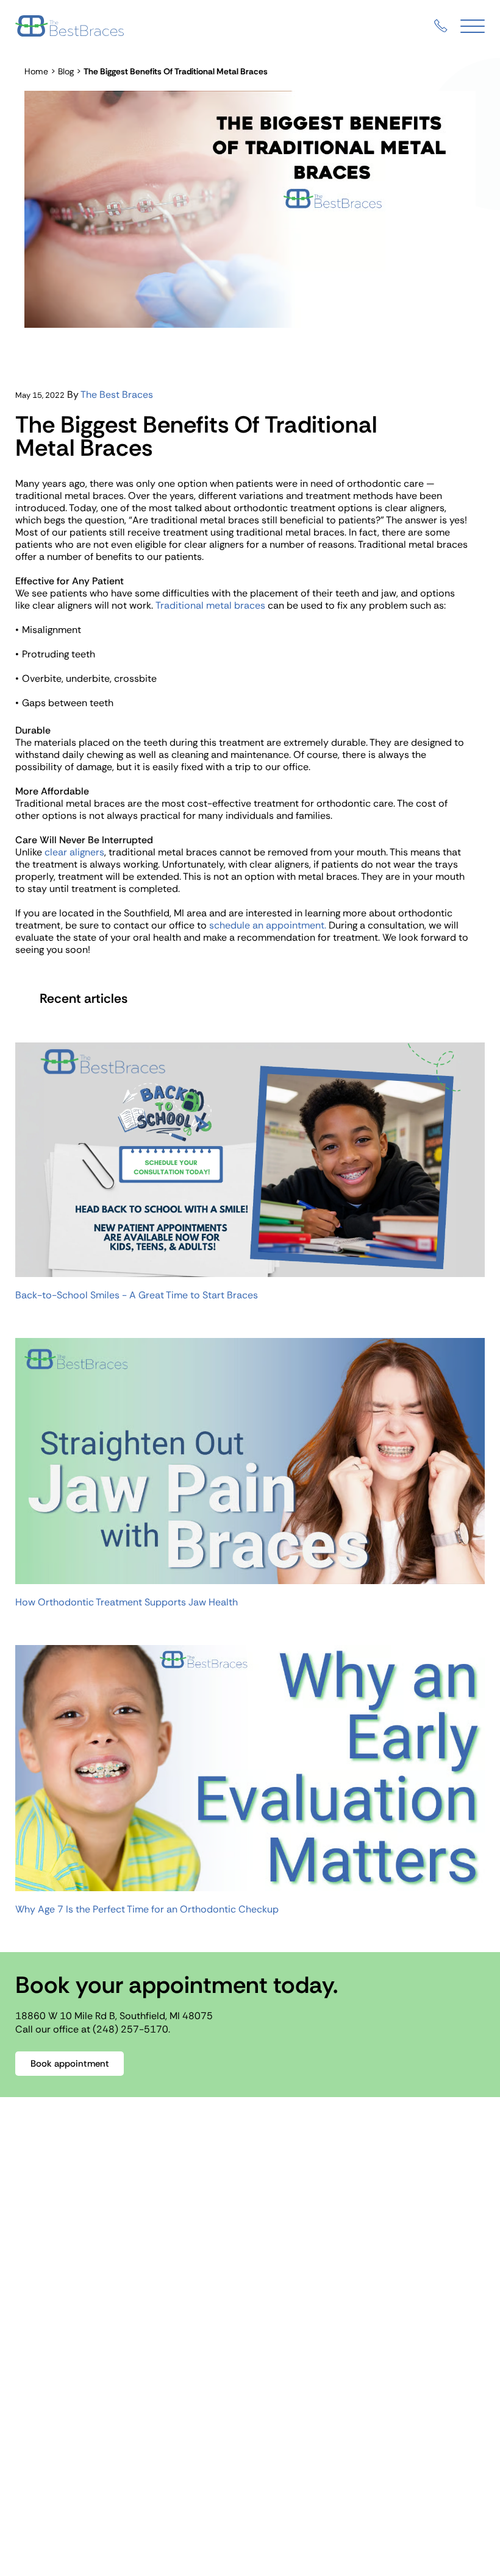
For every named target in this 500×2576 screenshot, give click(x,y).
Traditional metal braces (210, 605)
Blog (66, 71)
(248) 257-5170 (130, 2029)
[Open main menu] (473, 26)
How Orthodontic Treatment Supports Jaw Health (127, 1602)
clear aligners (74, 852)
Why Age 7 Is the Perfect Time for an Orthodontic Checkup (147, 1909)
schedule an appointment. (268, 925)
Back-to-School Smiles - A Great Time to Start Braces (137, 1295)
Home (36, 71)
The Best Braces (117, 395)
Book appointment (70, 2064)
